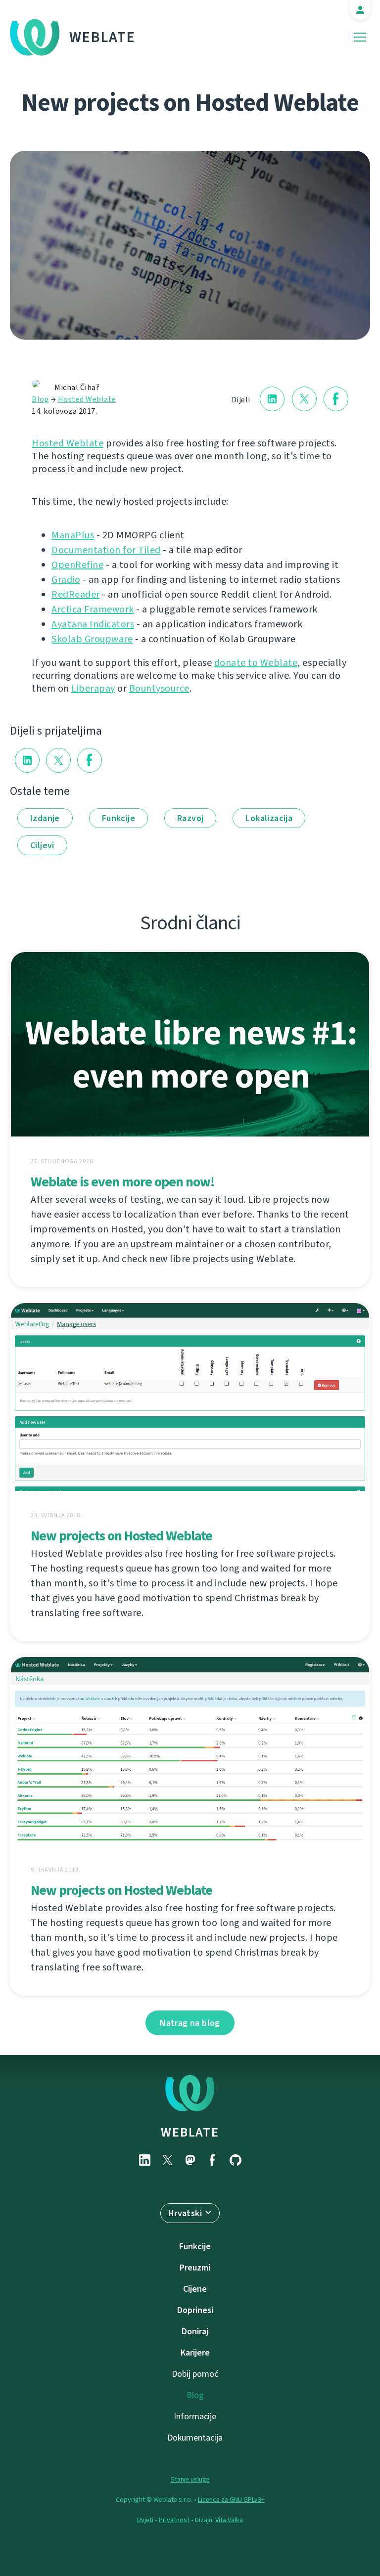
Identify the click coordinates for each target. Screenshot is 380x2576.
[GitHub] (236, 2160)
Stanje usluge (190, 2479)
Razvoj (190, 818)
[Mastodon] (190, 2160)
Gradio (66, 580)
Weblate (102, 37)
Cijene (195, 2289)
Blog (40, 399)
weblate (190, 2132)
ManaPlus (73, 535)
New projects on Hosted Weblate (121, 1536)
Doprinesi (195, 2310)
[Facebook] (213, 2160)
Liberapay (93, 688)
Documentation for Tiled (106, 550)
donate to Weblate (256, 663)
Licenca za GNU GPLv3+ (231, 2500)
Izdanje (45, 818)
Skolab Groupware (92, 639)
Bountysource (159, 688)
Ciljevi (42, 845)
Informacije (195, 2416)
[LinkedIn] (144, 2160)
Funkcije (119, 818)
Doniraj (195, 2331)
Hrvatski (185, 2213)
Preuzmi (195, 2268)
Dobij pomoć (195, 2374)
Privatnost (174, 2520)
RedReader (76, 594)
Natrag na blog (190, 2023)
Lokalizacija (269, 818)
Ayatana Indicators (93, 624)
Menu (360, 37)
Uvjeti (145, 2520)
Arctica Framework (93, 609)
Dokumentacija (195, 2438)
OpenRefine (77, 565)
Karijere (195, 2353)
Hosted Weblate (87, 399)
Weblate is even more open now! (122, 1182)
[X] (167, 2160)
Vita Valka (229, 2520)
